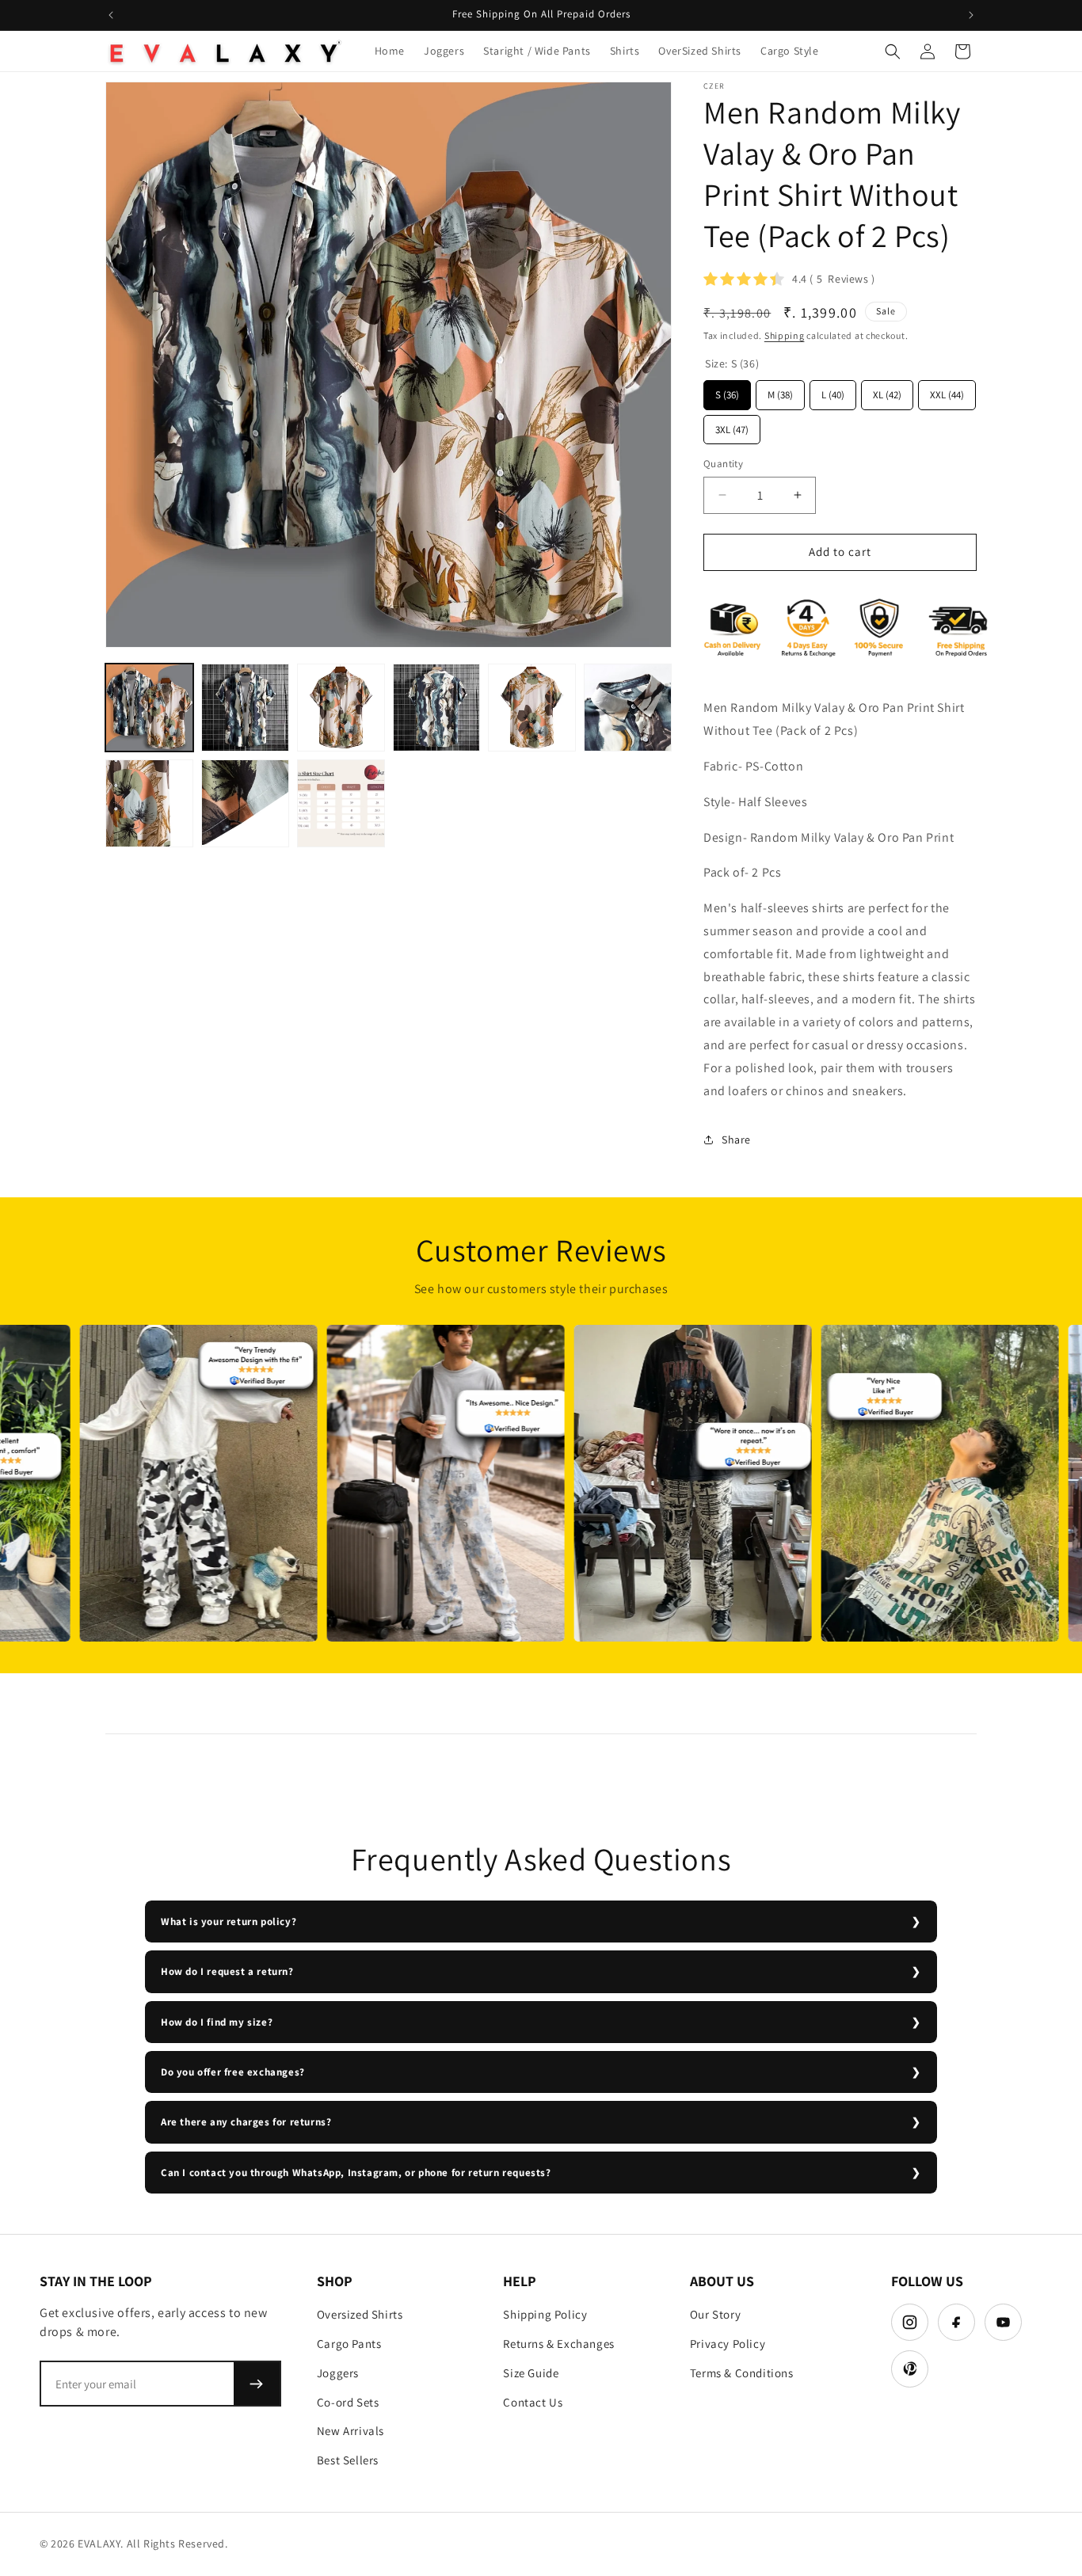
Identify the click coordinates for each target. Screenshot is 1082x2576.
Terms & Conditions (742, 2373)
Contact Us (533, 2402)
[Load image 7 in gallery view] (149, 803)
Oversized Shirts (360, 2314)
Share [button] (736, 1140)
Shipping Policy (545, 2314)
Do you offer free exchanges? (233, 2072)
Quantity (723, 464)
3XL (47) (732, 426)
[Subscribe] (257, 2384)
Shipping (785, 335)
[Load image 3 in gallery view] (341, 708)
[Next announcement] (971, 15)
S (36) (727, 391)
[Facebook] (956, 2322)
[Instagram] (910, 2322)
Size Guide (531, 2373)
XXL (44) (947, 391)
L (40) (833, 391)
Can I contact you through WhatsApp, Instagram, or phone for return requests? (356, 2173)
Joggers (338, 2373)
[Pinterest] (910, 2369)
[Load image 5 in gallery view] (532, 708)
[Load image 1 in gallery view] (149, 708)
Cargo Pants (349, 2344)
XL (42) (888, 391)
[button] (893, 51)
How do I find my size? (217, 2022)
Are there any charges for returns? (246, 2122)
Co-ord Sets (348, 2402)
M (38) (781, 391)
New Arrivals (351, 2431)
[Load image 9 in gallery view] (341, 803)
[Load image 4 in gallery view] (437, 708)
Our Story (715, 2314)
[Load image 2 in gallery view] (245, 708)
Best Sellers (348, 2460)
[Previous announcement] (111, 15)
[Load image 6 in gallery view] (628, 708)
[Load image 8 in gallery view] (245, 803)
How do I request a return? (227, 1971)
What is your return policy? (229, 1922)
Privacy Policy (728, 2344)
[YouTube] (1003, 2322)
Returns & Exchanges (558, 2344)
